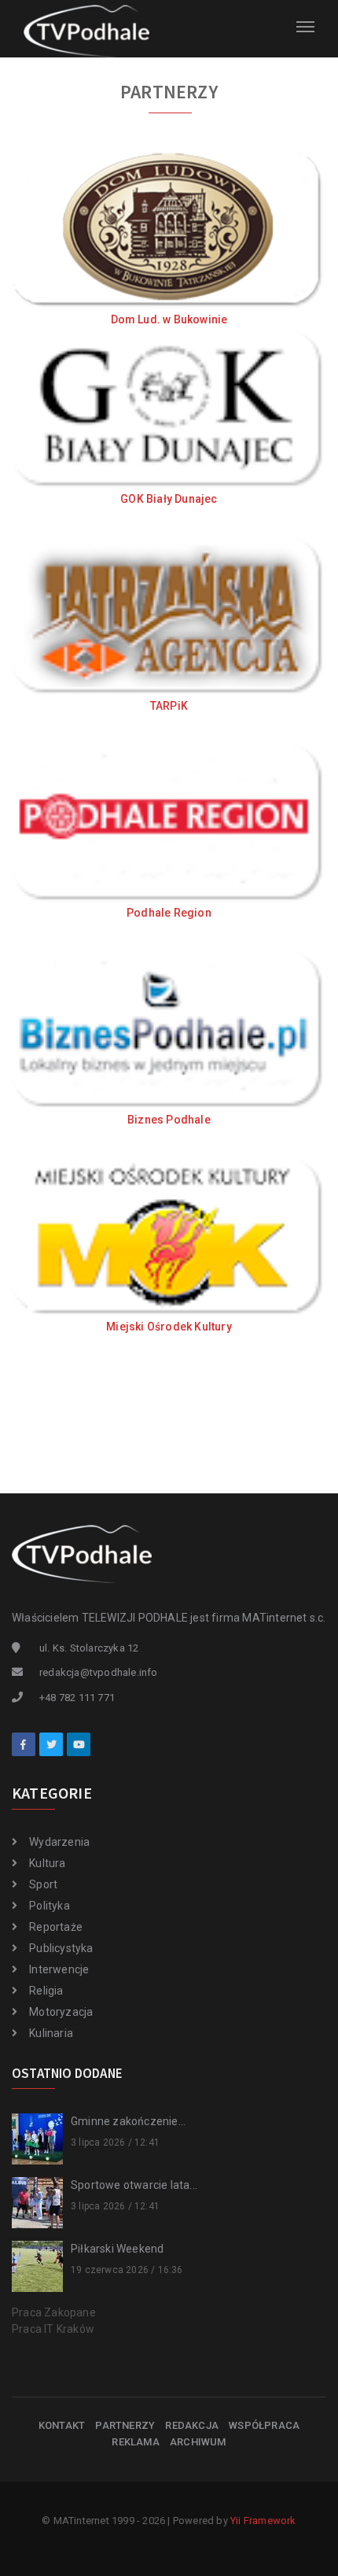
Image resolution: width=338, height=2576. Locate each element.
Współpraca (264, 2425)
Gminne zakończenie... (128, 2121)
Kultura (47, 1863)
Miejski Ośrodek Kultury (169, 1327)
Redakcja (192, 2425)
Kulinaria (51, 2033)
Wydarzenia (59, 1842)
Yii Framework (263, 2521)
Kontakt (62, 2425)
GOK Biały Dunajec (169, 499)
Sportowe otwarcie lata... (134, 2185)
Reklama (135, 2442)
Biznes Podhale (169, 1120)
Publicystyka (61, 1948)
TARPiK (169, 706)
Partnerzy (125, 2425)
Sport (43, 1884)
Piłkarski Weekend (117, 2249)
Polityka (50, 1906)
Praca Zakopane (54, 2312)
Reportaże (56, 1927)
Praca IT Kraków (53, 2329)
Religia (46, 1991)
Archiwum (198, 2442)
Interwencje (59, 1969)
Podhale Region (169, 913)
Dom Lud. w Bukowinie (169, 319)
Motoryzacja (61, 2012)
